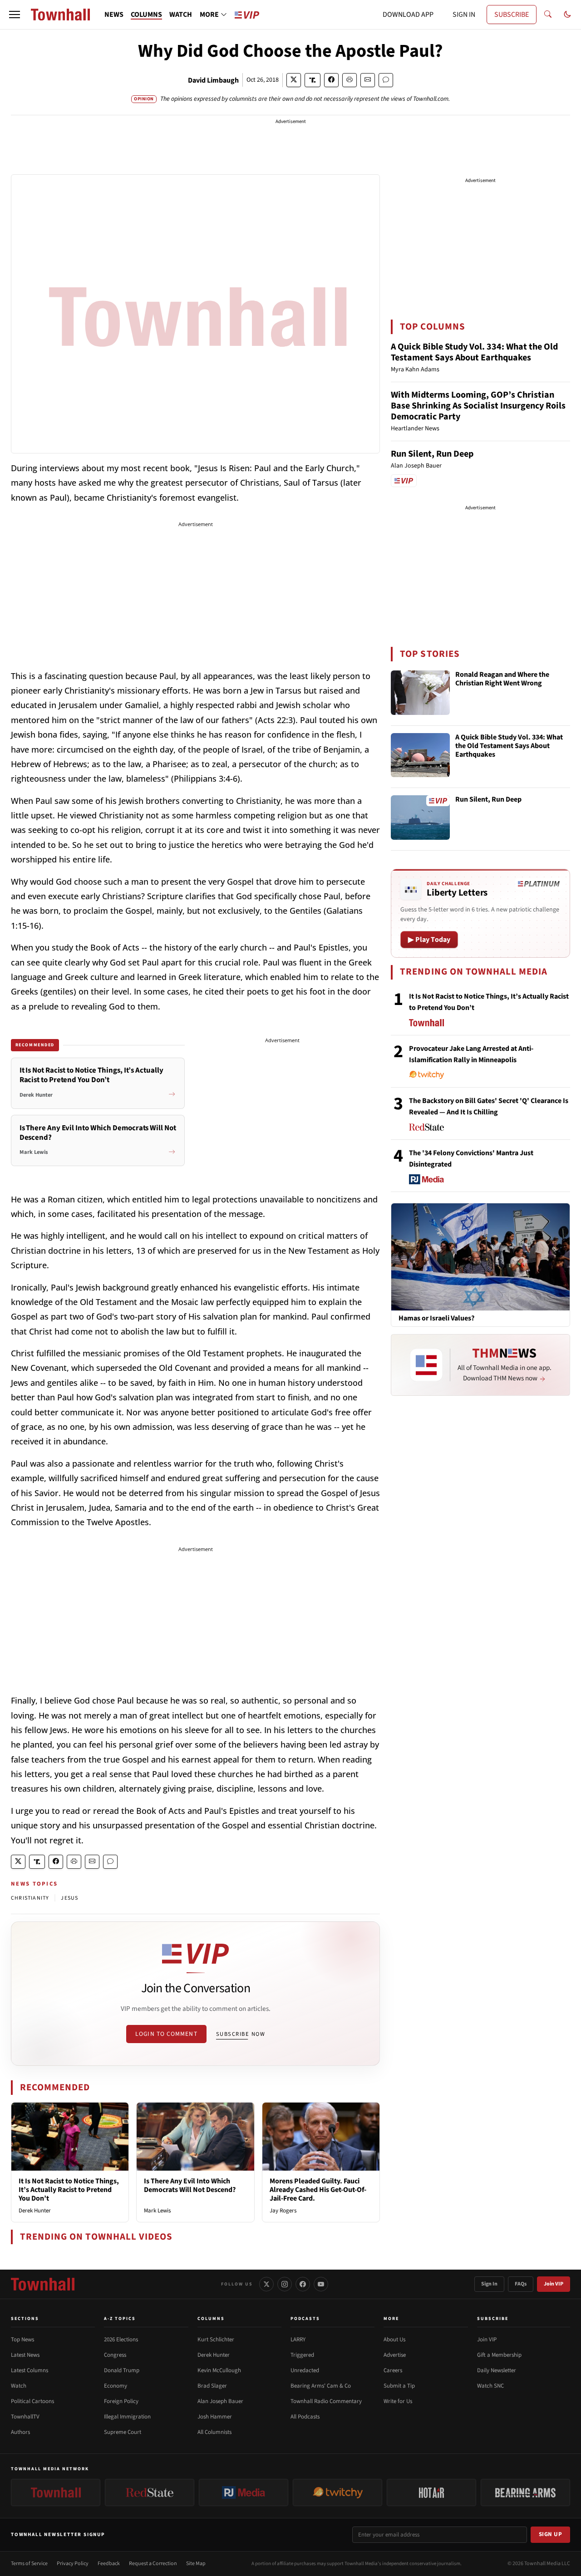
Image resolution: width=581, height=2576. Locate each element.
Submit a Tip (399, 2386)
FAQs (521, 2284)
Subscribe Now (241, 2034)
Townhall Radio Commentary (326, 2401)
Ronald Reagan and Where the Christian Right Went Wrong (502, 679)
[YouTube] (321, 2284)
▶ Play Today (429, 940)
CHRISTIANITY (30, 1898)
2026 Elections (121, 2340)
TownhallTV (25, 2417)
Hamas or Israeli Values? (436, 1318)
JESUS (69, 1898)
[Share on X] (294, 80)
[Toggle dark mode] (567, 15)
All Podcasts (305, 2417)
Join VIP (554, 2284)
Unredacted (305, 2370)
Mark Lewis (157, 2211)
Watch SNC (490, 2386)
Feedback (109, 2564)
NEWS (114, 15)
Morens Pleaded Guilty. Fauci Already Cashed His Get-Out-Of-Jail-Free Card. (318, 2190)
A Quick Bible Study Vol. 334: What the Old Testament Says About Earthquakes (474, 352)
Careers (393, 2370)
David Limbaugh (213, 80)
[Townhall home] (43, 2284)
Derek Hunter (35, 2211)
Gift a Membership (499, 2355)
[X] (266, 2284)
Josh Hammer (215, 2417)
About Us (394, 2340)
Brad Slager (212, 2386)
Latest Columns (30, 2370)
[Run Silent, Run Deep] (420, 818)
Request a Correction (153, 2564)
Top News (22, 2340)
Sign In (489, 2284)
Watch (19, 2386)
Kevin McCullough (219, 2370)
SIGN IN (464, 15)
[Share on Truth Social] (313, 80)
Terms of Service (29, 2564)
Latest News (25, 2355)
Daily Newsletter (497, 2370)
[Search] (548, 15)
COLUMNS (146, 15)
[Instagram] (285, 2284)
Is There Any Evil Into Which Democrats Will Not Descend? (190, 2185)
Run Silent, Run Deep (432, 454)
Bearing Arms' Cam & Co (321, 2386)
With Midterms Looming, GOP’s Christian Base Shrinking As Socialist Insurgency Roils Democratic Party (478, 406)
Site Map (196, 2564)
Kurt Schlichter (216, 2340)
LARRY (298, 2340)
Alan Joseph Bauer (220, 2401)
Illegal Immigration (127, 2417)
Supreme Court (123, 2432)
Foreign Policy (121, 2401)
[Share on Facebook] (331, 80)
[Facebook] (303, 2284)
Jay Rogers (283, 2211)
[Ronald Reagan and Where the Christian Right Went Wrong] (420, 693)
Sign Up (551, 2534)
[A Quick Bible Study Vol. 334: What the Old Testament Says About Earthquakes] (420, 755)
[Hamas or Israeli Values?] (480, 1256)
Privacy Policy (73, 2564)
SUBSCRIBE (512, 15)
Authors (20, 2432)
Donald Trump (122, 2370)
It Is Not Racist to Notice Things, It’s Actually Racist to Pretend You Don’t (69, 2190)
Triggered (302, 2355)
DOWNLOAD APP (408, 15)
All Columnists (214, 2432)
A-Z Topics (120, 2319)
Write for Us (398, 2401)
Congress (115, 2355)
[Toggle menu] (15, 15)
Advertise (395, 2355)
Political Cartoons (32, 2401)
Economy (116, 2386)
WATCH (181, 15)
